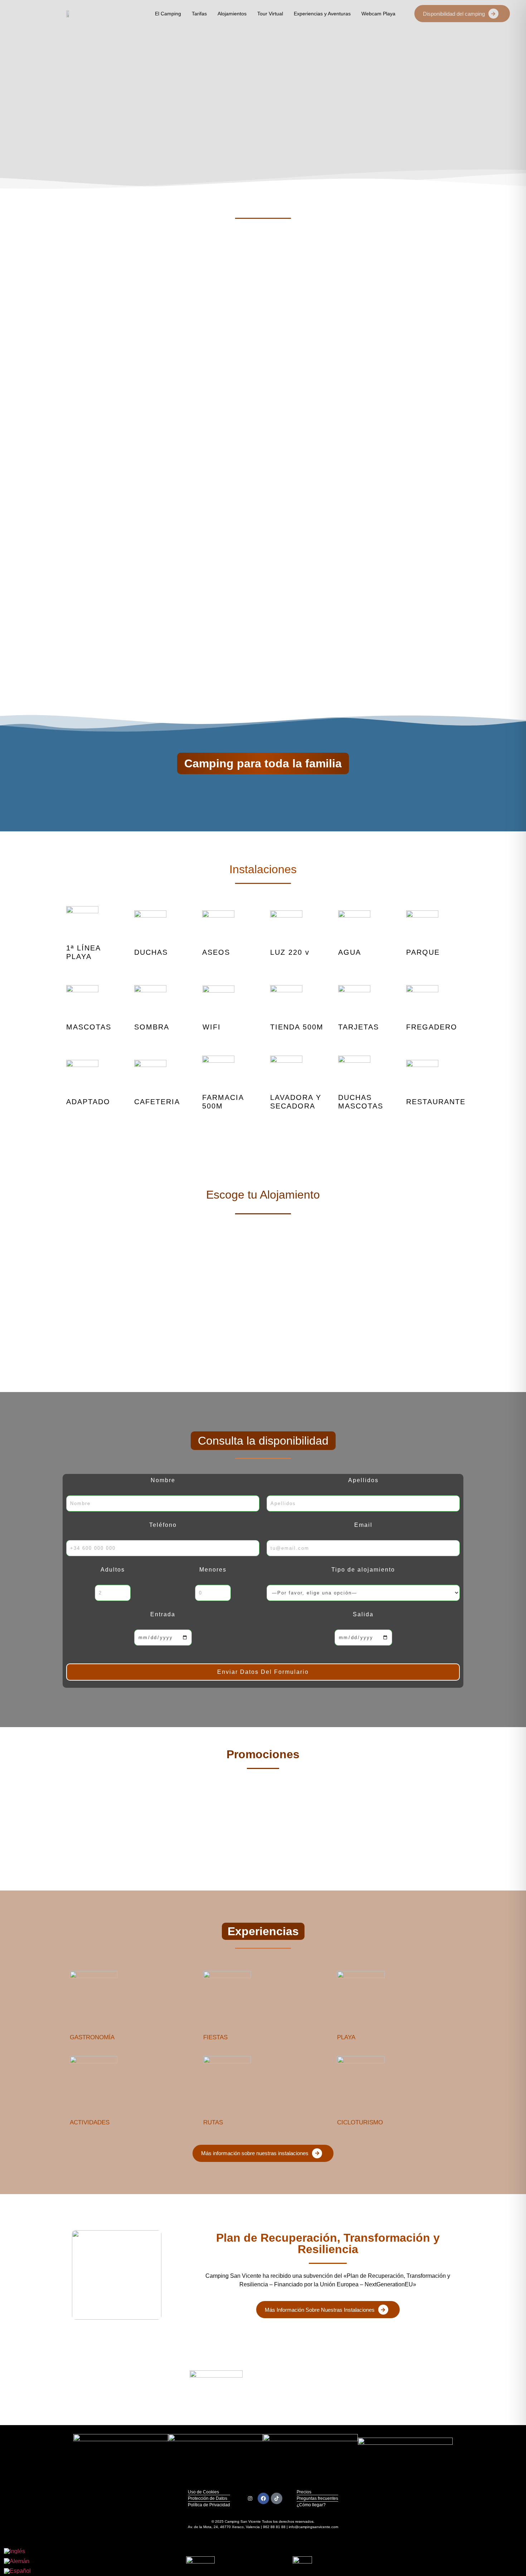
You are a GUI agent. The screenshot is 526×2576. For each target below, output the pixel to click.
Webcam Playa (378, 14)
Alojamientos (232, 14)
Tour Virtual (270, 14)
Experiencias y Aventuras (322, 14)
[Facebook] (263, 2498)
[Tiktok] (277, 2498)
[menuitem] (17, 2551)
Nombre (163, 1480)
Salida (363, 1614)
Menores (213, 1570)
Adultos (113, 1570)
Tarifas (199, 14)
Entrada (163, 1614)
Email (363, 1525)
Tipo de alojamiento (363, 1570)
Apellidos (363, 1480)
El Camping (168, 14)
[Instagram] (250, 2498)
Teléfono (163, 1525)
